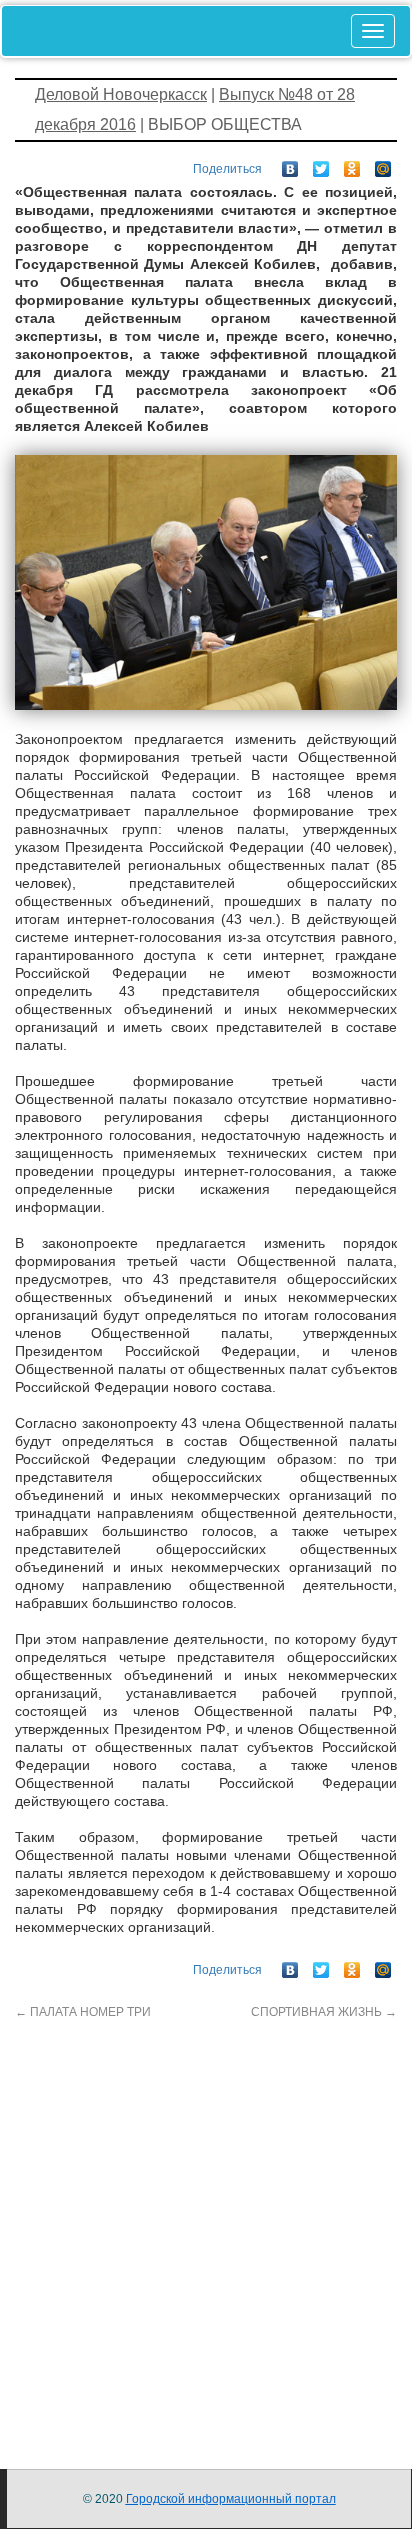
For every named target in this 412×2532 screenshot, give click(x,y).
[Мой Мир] (383, 164)
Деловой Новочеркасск (121, 94)
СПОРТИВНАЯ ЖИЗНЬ (324, 2012)
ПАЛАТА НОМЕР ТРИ (83, 2012)
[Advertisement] (206, 2227)
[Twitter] (321, 164)
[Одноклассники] (352, 164)
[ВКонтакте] (290, 164)
